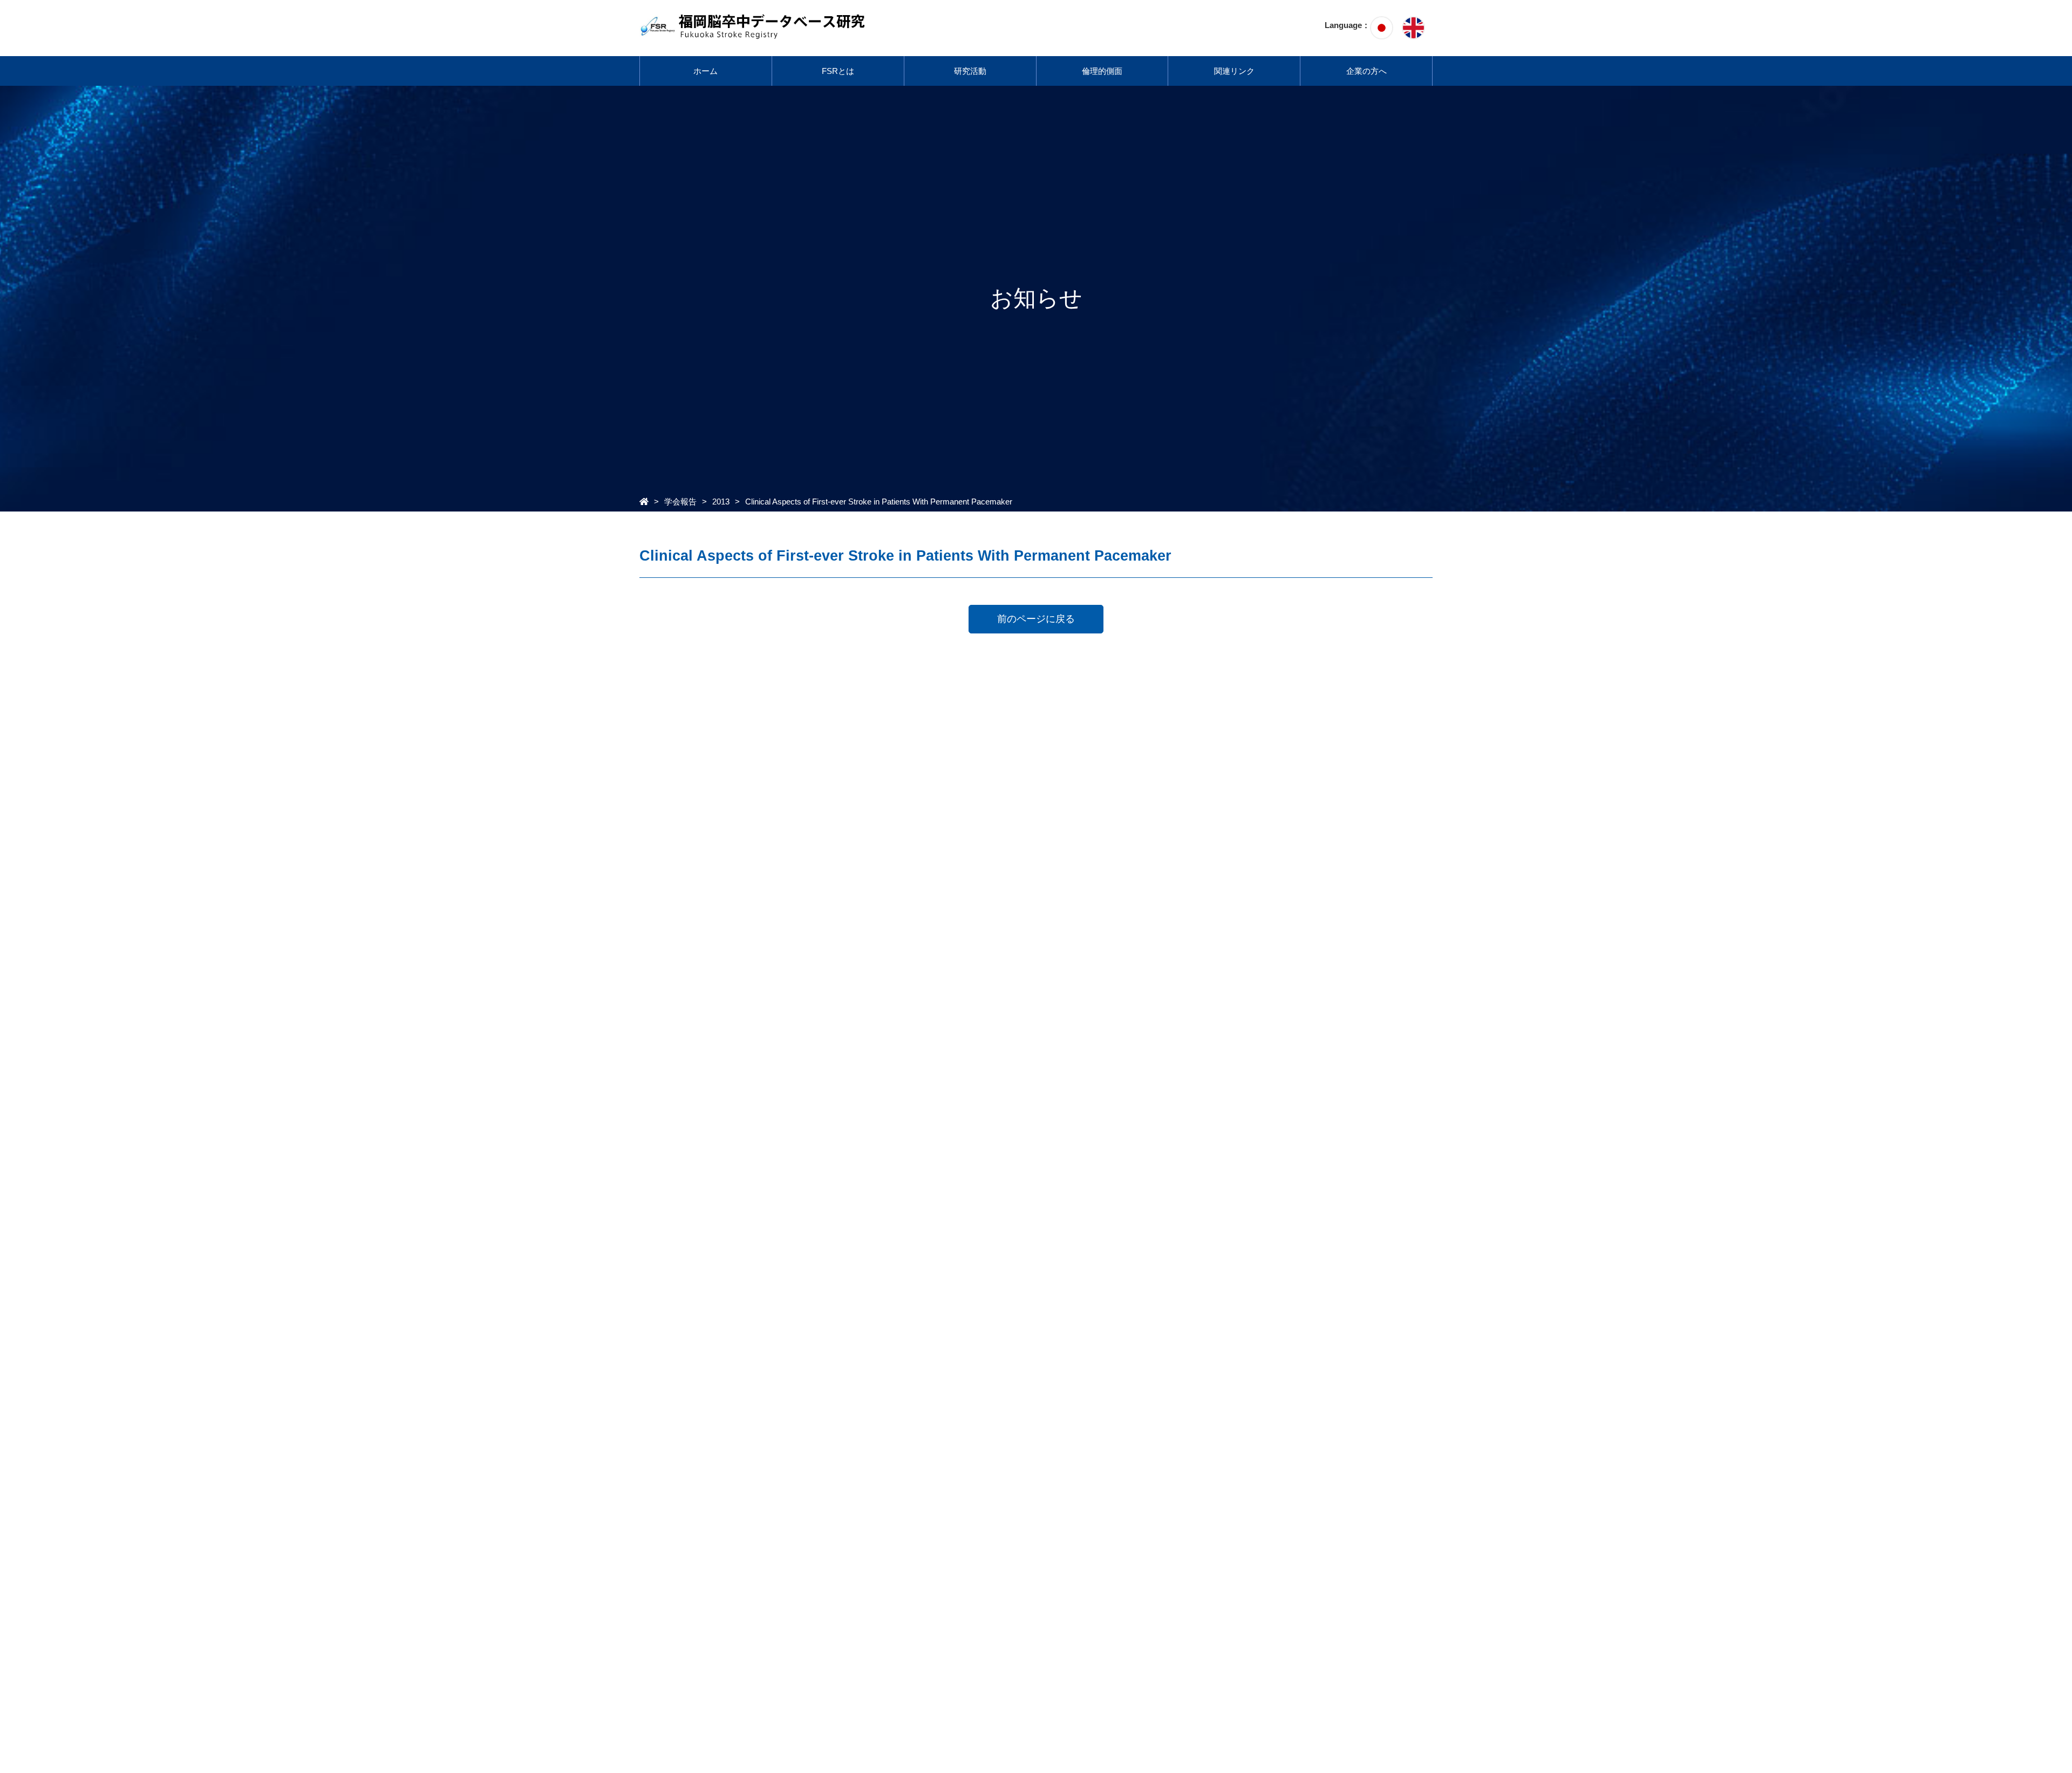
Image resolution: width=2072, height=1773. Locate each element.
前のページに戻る (1036, 619)
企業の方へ (1366, 71)
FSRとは (838, 71)
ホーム (706, 71)
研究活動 (970, 71)
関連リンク (1234, 71)
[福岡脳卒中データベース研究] (754, 33)
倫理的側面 (1102, 71)
